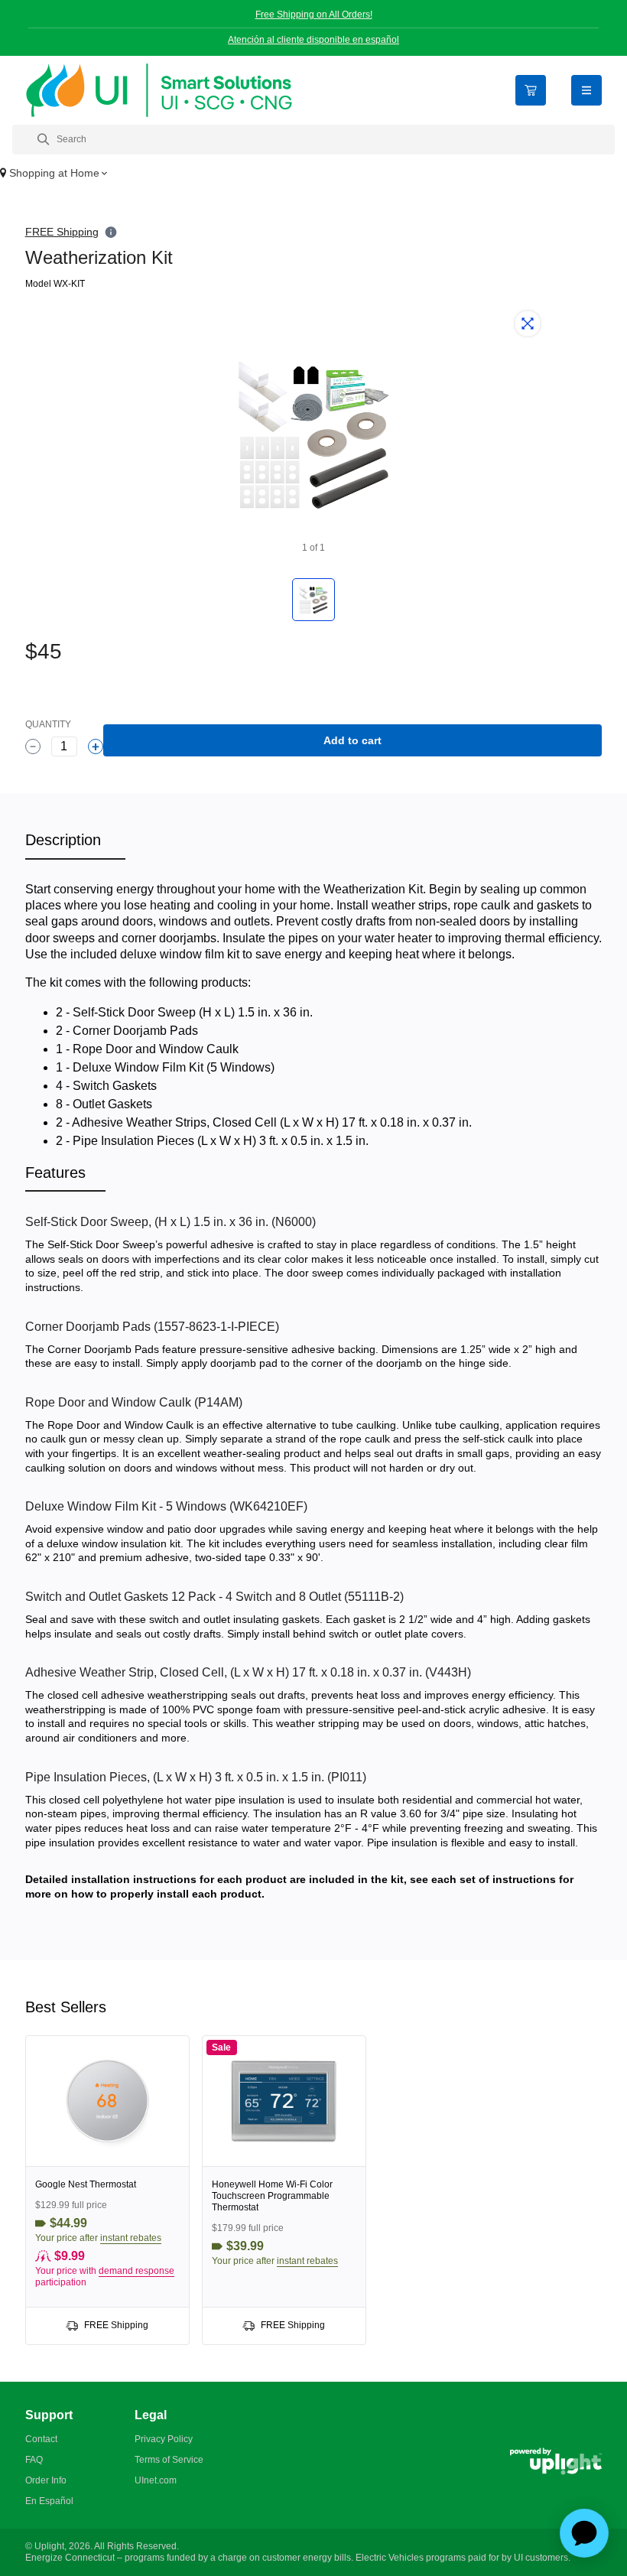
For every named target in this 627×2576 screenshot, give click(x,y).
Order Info (46, 2480)
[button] (313, 174)
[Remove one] (33, 746)
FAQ (34, 2460)
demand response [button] (136, 2271)
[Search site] (313, 140)
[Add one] (96, 746)
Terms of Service (169, 2460)
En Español (49, 2501)
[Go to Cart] (531, 90)
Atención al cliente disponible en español (313, 40)
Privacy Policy (164, 2439)
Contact (41, 2439)
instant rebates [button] (131, 2238)
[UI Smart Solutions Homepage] (159, 90)
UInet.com (156, 2480)
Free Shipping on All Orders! (314, 15)
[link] (107, 2190)
